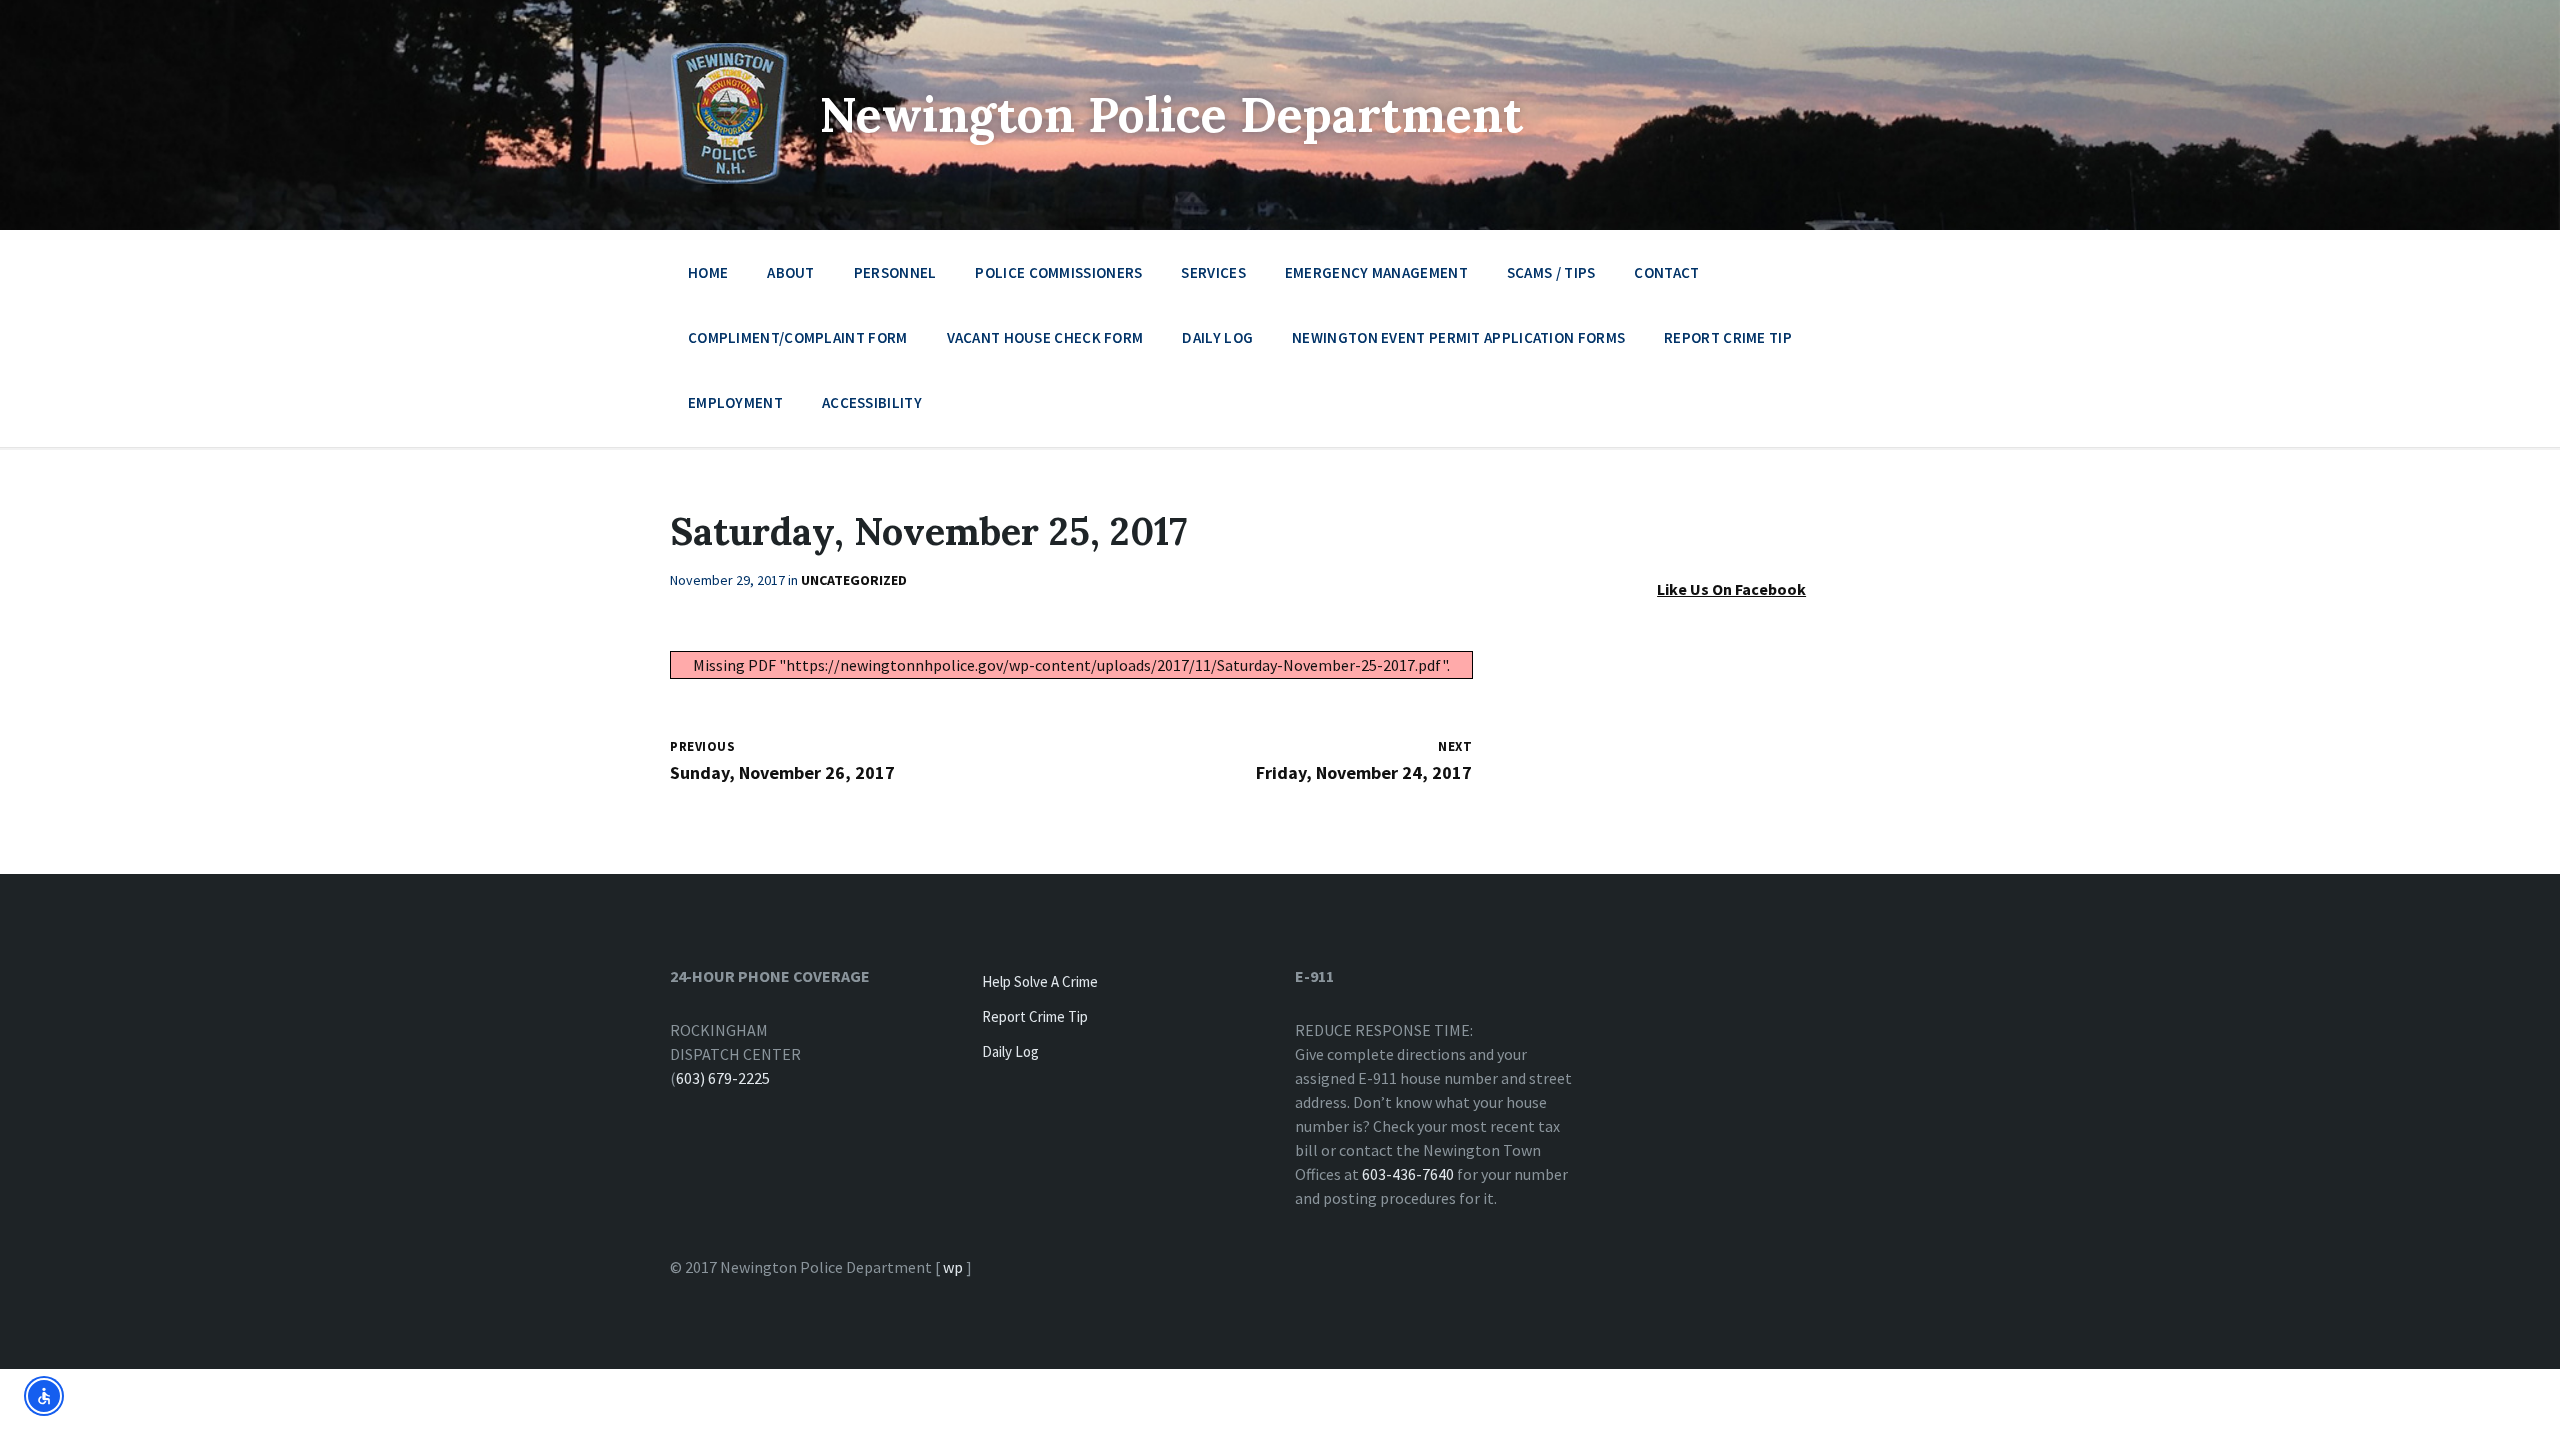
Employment (735, 402)
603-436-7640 (1408, 1174)
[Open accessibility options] (44, 1396)
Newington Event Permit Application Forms (1458, 337)
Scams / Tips (1551, 272)
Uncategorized (854, 580)
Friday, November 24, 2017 (1364, 772)
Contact (1666, 272)
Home (708, 272)
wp (953, 1267)
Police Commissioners (1058, 272)
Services (1213, 272)
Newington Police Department (1171, 114)
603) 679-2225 (723, 1078)
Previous (702, 746)
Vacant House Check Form (1045, 337)
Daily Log (1217, 337)
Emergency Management (1376, 272)
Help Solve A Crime (1040, 981)
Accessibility (872, 402)
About (791, 272)
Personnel (895, 272)
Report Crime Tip (1728, 337)
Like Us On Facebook (1731, 589)
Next (1455, 746)
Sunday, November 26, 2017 (782, 772)
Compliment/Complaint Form (798, 337)
